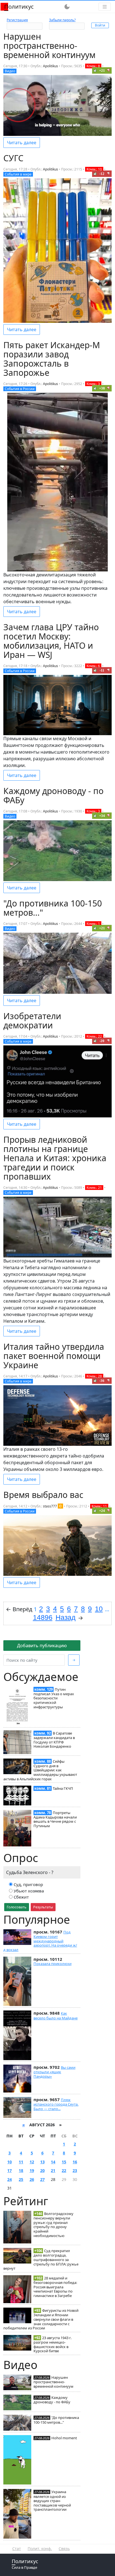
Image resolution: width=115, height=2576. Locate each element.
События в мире (18, 174)
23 (75, 2170)
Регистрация (17, 20)
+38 (102, 388)
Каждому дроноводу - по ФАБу (52, 2400)
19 (32, 2170)
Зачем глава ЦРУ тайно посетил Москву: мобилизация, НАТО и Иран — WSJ (51, 641)
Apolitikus (51, 66)
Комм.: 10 (94, 169)
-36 (102, 1381)
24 (9, 2179)
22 (64, 2170)
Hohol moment (64, 2438)
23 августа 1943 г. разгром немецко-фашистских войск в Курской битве (52, 2344)
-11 (102, 670)
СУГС (13, 158)
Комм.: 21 (94, 1188)
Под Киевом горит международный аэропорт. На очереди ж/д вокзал (40, 1941)
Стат (17, 2549)
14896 (43, 1617)
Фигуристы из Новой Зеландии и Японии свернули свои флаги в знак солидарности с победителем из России (41, 2319)
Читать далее (22, 143)
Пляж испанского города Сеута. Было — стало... (56, 2104)
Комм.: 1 (93, 924)
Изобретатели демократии (32, 1021)
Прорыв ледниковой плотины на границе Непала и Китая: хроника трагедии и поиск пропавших (55, 1158)
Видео (10, 71)
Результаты (43, 1907)
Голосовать (17, 1907)
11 (21, 2162)
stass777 (50, 1506)
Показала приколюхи (52, 1964)
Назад (66, 1617)
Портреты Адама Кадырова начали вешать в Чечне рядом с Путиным (55, 1819)
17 (9, 2170)
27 (42, 2179)
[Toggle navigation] (105, 7)
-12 (102, 174)
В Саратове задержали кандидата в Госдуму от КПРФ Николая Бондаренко (54, 1740)
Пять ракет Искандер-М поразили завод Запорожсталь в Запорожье (52, 359)
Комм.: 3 (93, 384)
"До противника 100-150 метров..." (56, 2420)
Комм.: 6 (93, 666)
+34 (102, 816)
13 (42, 2162)
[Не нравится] (109, 70)
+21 (102, 70)
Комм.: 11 (99, 1506)
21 (53, 2170)
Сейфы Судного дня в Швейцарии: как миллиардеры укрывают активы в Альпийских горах (40, 1770)
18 (21, 2170)
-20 (102, 1041)
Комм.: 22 (94, 1036)
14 (53, 2162)
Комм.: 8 (93, 66)
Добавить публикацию (42, 1646)
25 (21, 2179)
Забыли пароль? (62, 20)
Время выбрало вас (43, 1495)
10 (9, 2162)
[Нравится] (95, 70)
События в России (20, 389)
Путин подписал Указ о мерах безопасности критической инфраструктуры (54, 1698)
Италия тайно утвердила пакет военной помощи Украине (54, 1356)
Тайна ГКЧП (63, 1788)
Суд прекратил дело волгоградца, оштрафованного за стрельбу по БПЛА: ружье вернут (41, 2259)
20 (42, 2170)
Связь (64, 2549)
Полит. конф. (40, 2549)
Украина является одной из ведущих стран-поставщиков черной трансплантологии (52, 2501)
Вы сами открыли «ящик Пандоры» (54, 2072)
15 (64, 2162)
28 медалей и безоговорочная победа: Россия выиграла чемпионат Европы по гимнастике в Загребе (55, 2287)
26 (32, 2179)
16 (75, 2162)
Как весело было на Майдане (56, 2015)
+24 (102, 1511)
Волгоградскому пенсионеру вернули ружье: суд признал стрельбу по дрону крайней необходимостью (53, 2225)
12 (32, 2162)
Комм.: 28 (94, 1376)
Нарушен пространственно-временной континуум (53, 2382)
